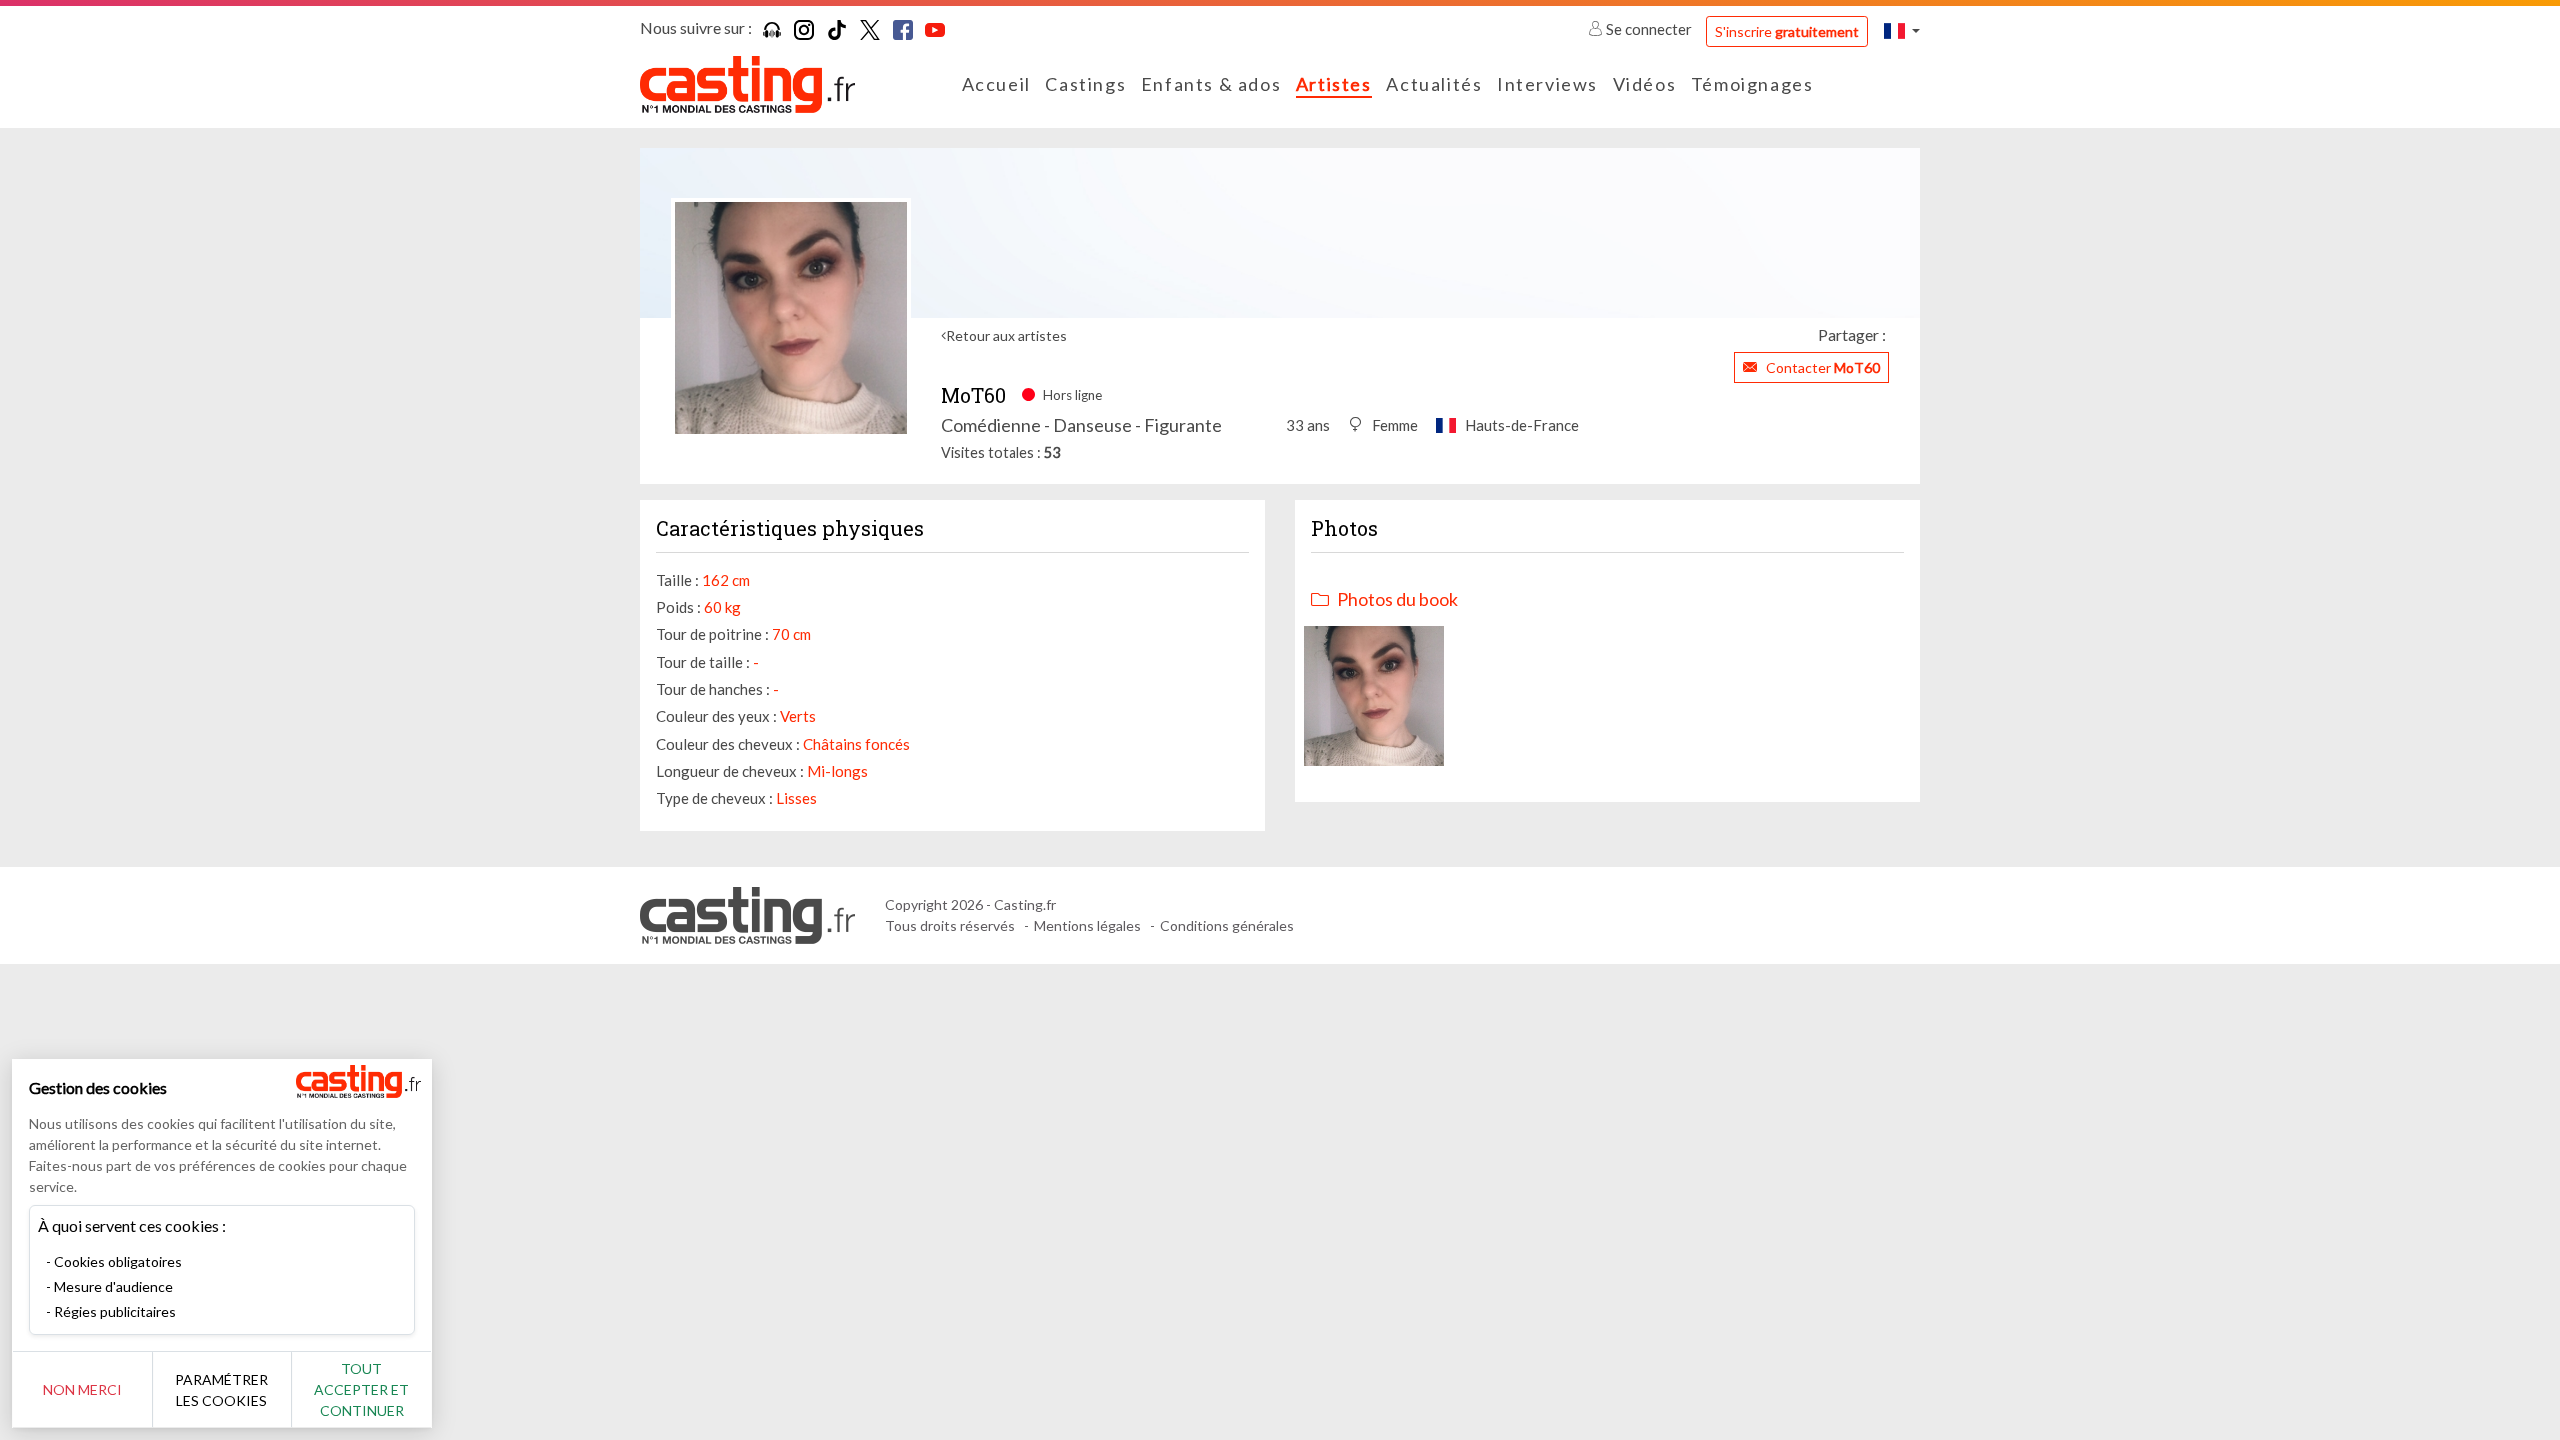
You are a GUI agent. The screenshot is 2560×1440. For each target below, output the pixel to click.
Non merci (82, 1389)
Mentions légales (1087, 925)
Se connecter (1649, 29)
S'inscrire (1787, 31)
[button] (1902, 30)
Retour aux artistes (1006, 335)
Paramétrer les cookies (221, 1390)
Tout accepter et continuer (361, 1389)
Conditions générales (1227, 925)
